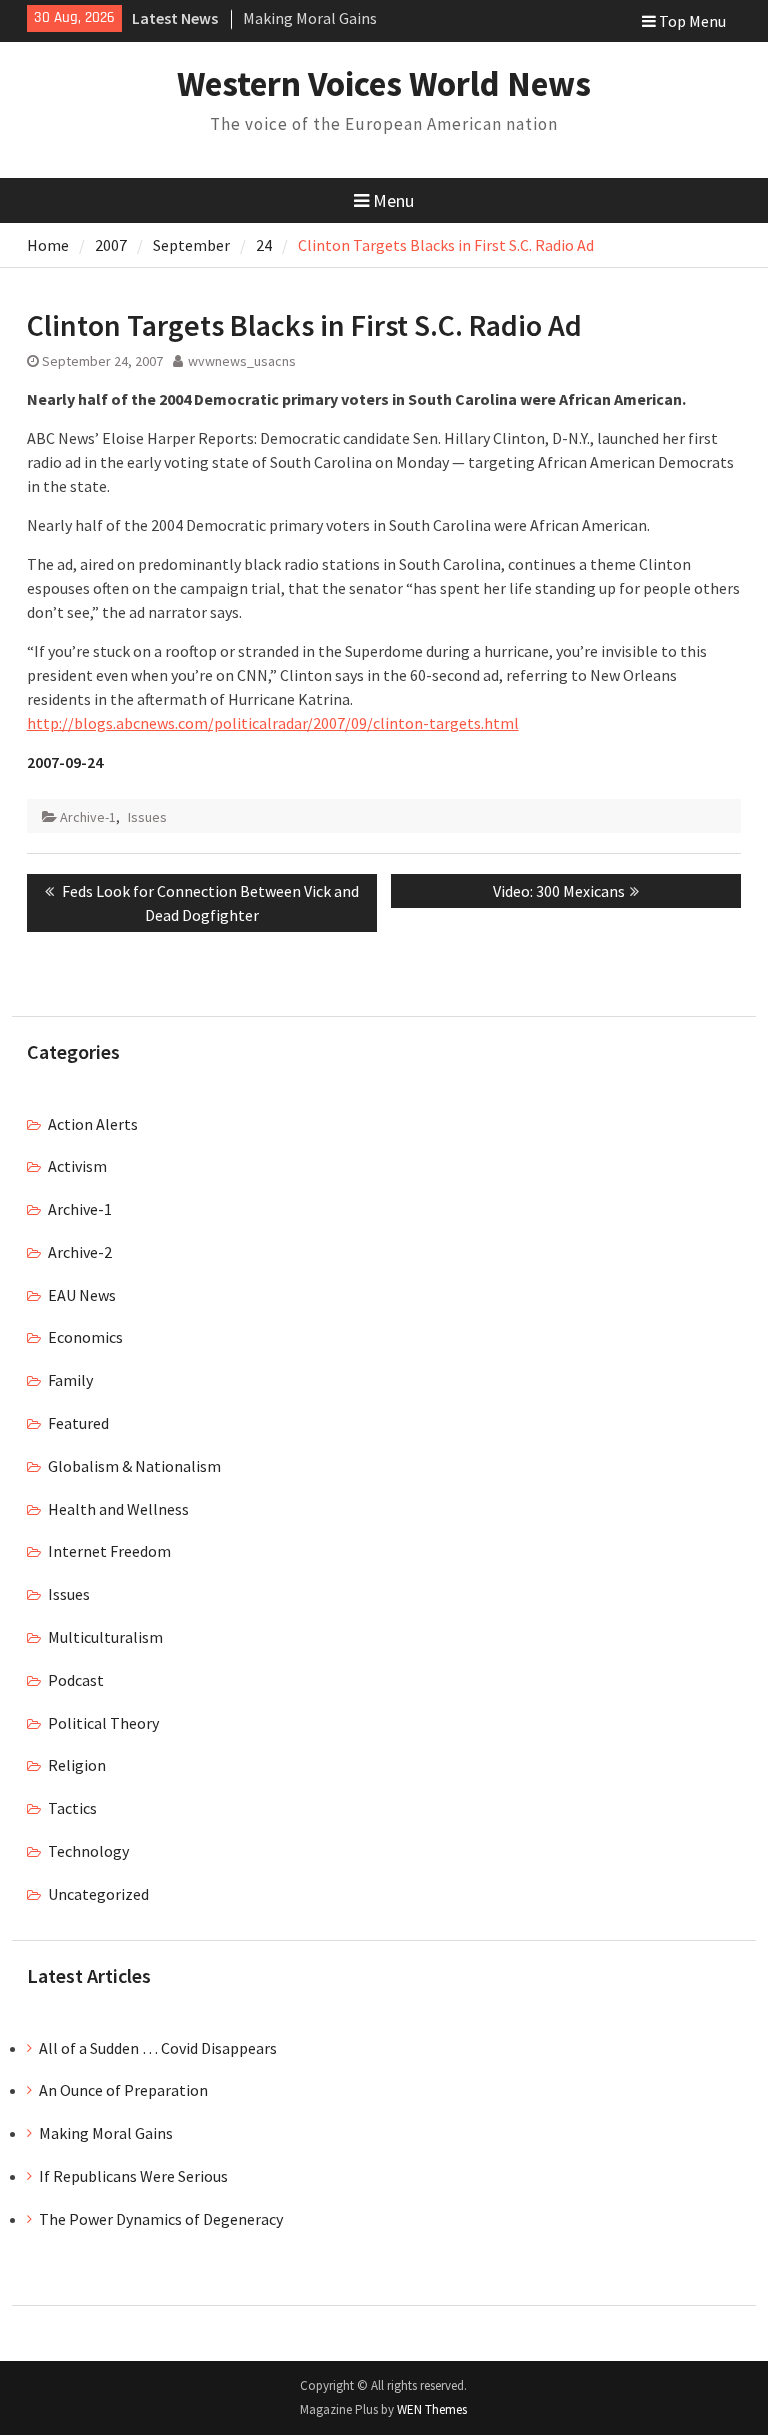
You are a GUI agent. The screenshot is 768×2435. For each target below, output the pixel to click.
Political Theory (103, 1723)
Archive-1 (88, 817)
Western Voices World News (384, 84)
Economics (85, 1337)
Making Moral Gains (310, 18)
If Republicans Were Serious (133, 2176)
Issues (147, 817)
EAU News (82, 1295)
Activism (77, 1166)
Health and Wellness (118, 1509)
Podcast (76, 1680)
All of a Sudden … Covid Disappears (158, 2048)
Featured (78, 1423)
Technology (88, 1851)
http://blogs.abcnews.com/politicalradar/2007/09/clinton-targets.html (273, 723)
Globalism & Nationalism (134, 1466)
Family (70, 1380)
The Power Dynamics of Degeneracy (161, 2219)
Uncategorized (98, 1894)
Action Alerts (93, 1124)
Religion (77, 1765)
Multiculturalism (105, 1637)
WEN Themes (432, 2409)
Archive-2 (80, 1252)
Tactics (72, 1808)
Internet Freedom (109, 1551)
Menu (393, 200)
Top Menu (692, 21)
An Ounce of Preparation (123, 2090)
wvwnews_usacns (242, 361)
